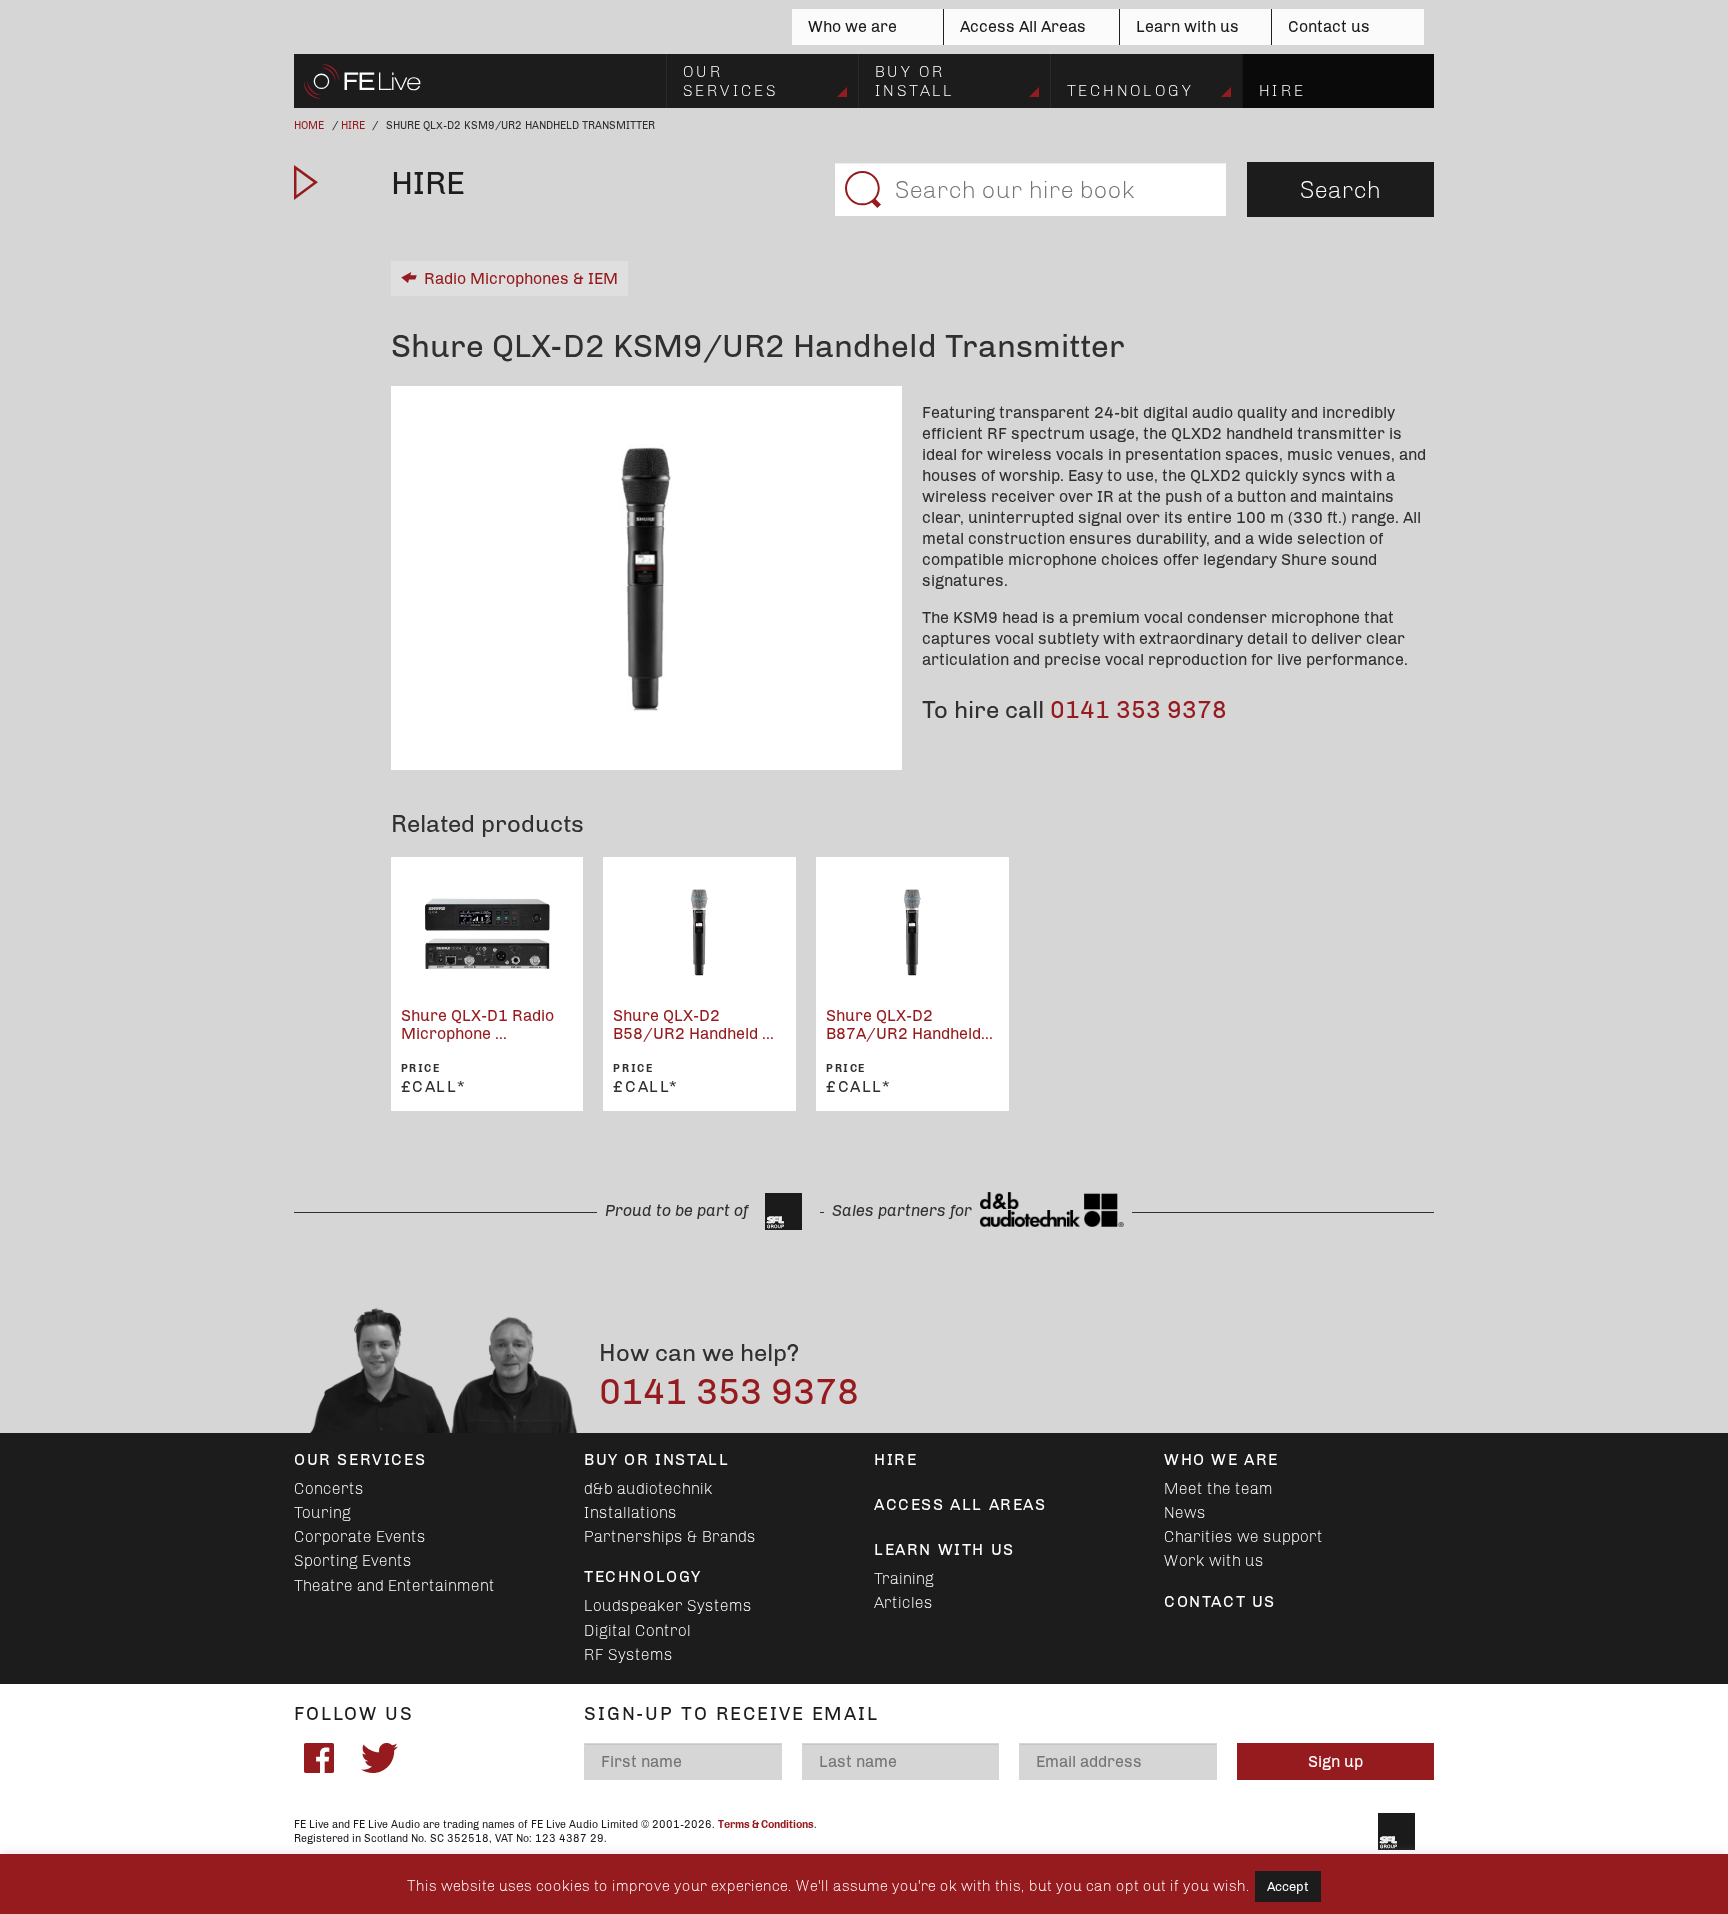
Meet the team (1218, 1488)
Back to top (24, 1846)
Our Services (730, 80)
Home (309, 125)
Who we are (852, 26)
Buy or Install (915, 80)
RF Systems (628, 1654)
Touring (322, 1512)
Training (904, 1578)
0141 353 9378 (1138, 709)
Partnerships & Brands (670, 1536)
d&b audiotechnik (648, 1488)
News (1185, 1512)
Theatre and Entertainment (394, 1585)
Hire (1282, 90)
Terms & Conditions (766, 1824)
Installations (630, 1512)
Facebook (319, 1758)
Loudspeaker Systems (668, 1605)
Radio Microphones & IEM (521, 278)
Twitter (379, 1758)
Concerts (329, 1488)
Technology (1130, 90)
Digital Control (637, 1630)
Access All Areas (1023, 26)
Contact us (1329, 26)
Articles (903, 1602)
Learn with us (1187, 26)
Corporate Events (360, 1536)
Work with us (1214, 1560)
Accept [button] (1288, 1886)
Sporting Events (353, 1560)
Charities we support (1243, 1536)
